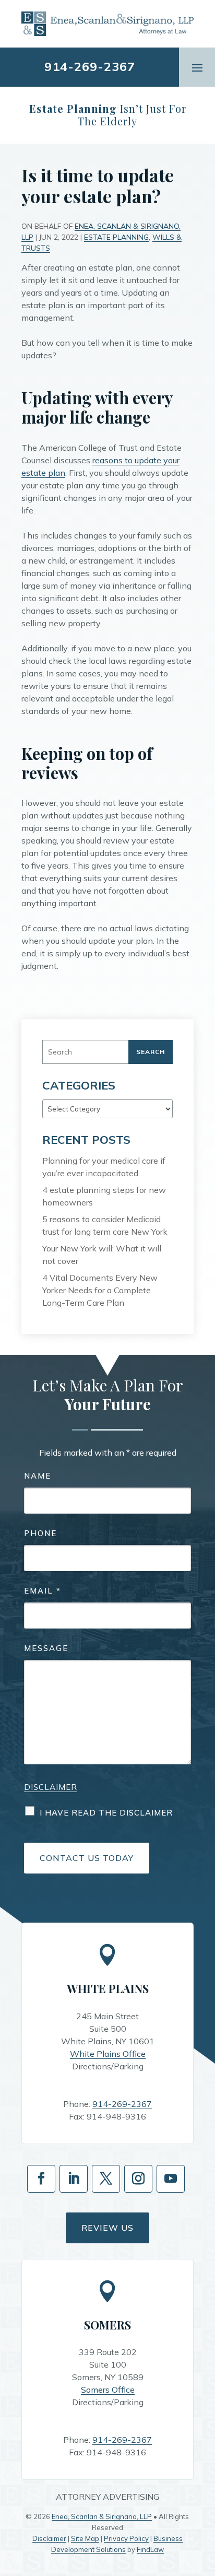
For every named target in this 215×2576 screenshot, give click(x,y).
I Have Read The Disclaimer (106, 1813)
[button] (197, 67)
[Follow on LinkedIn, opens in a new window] (74, 2179)
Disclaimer (51, 1787)
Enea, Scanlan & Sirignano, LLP (102, 2516)
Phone (40, 1533)
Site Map (85, 2538)
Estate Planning (116, 237)
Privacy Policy (126, 2538)
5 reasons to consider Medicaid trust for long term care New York (105, 1225)
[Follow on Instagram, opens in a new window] (138, 2179)
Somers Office (108, 2390)
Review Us (107, 2228)
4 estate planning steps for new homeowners (104, 1196)
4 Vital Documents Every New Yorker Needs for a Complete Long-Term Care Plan (100, 1290)
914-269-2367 (90, 66)
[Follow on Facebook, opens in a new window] (41, 2179)
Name (38, 1476)
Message (46, 1648)
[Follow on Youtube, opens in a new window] (171, 2179)
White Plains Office (108, 2054)
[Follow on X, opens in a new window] (106, 2179)
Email (43, 1591)
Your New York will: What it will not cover (102, 1255)
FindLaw (150, 2549)
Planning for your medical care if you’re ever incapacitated (104, 1167)
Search (151, 1052)
